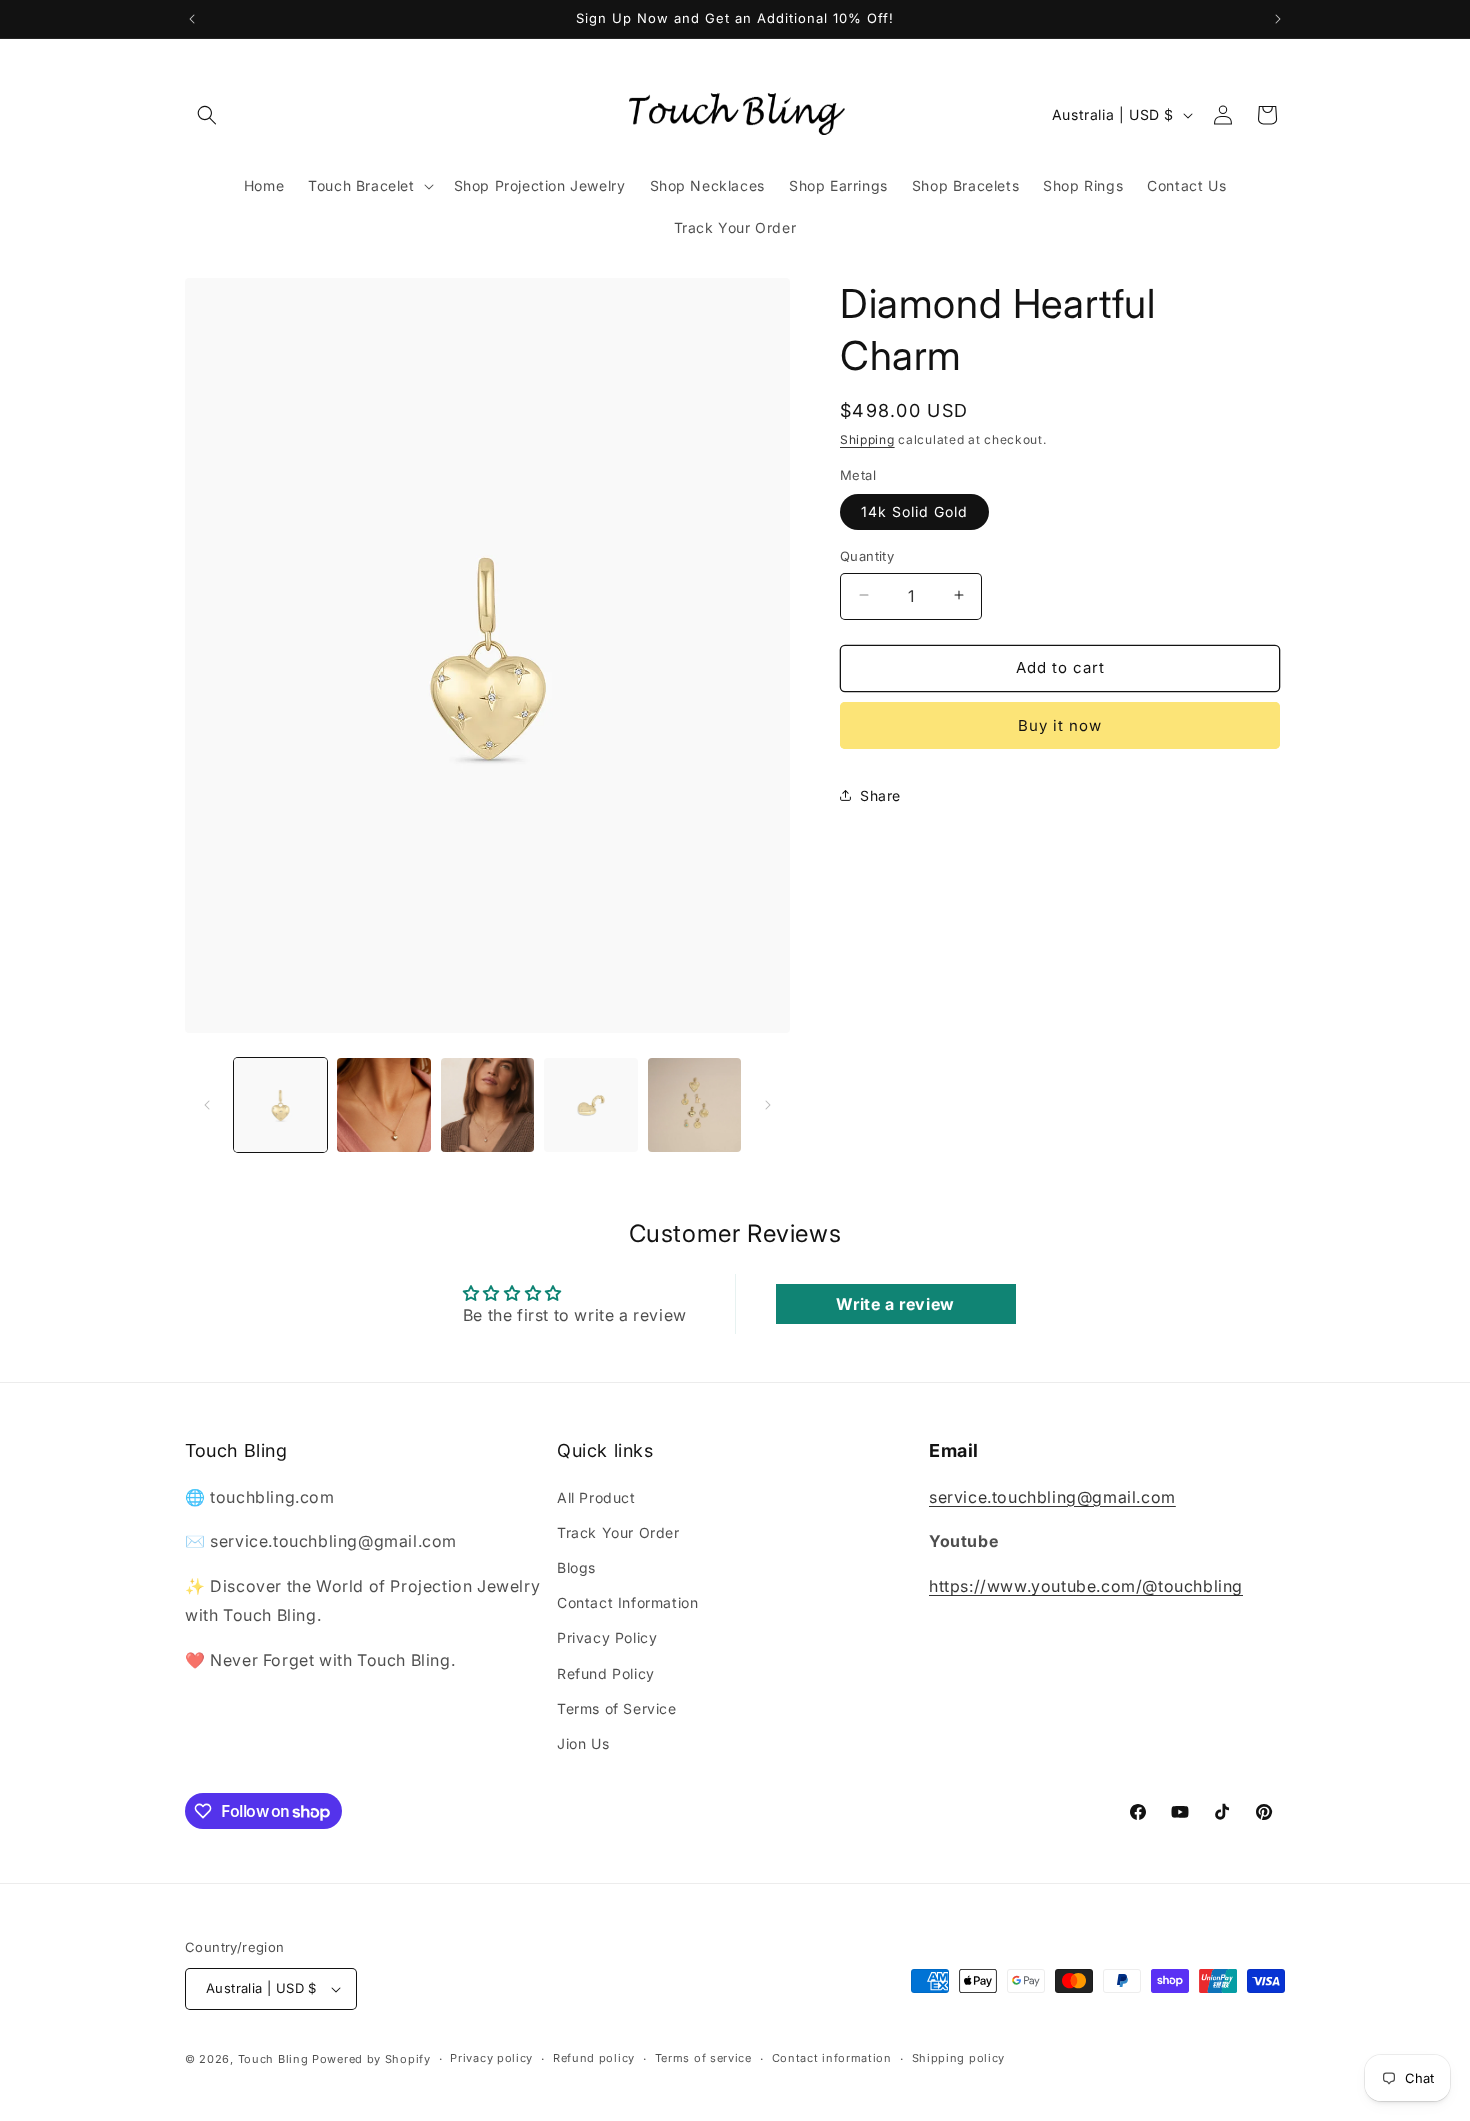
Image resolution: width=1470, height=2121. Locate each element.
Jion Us (583, 1743)
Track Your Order (618, 1532)
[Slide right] (768, 1105)
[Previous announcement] (192, 19)
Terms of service (703, 2058)
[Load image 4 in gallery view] (590, 1104)
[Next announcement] (1278, 19)
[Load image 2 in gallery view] (383, 1104)
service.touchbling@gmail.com (1052, 1497)
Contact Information (627, 1602)
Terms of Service (617, 1708)
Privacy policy (491, 2058)
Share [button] (880, 794)
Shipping (867, 439)
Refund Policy (606, 1673)
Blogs (576, 1567)
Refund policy (594, 2058)
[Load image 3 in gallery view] (487, 1104)
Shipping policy (959, 2058)
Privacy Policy (607, 1637)
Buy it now (1060, 724)
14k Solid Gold (914, 510)
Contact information (832, 2058)
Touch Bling (273, 2059)
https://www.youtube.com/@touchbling (1086, 1586)
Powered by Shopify (371, 2059)
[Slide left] (207, 1105)
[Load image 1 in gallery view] (280, 1104)
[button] (207, 115)
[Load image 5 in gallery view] (694, 1104)
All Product (596, 1497)
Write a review (895, 1304)
